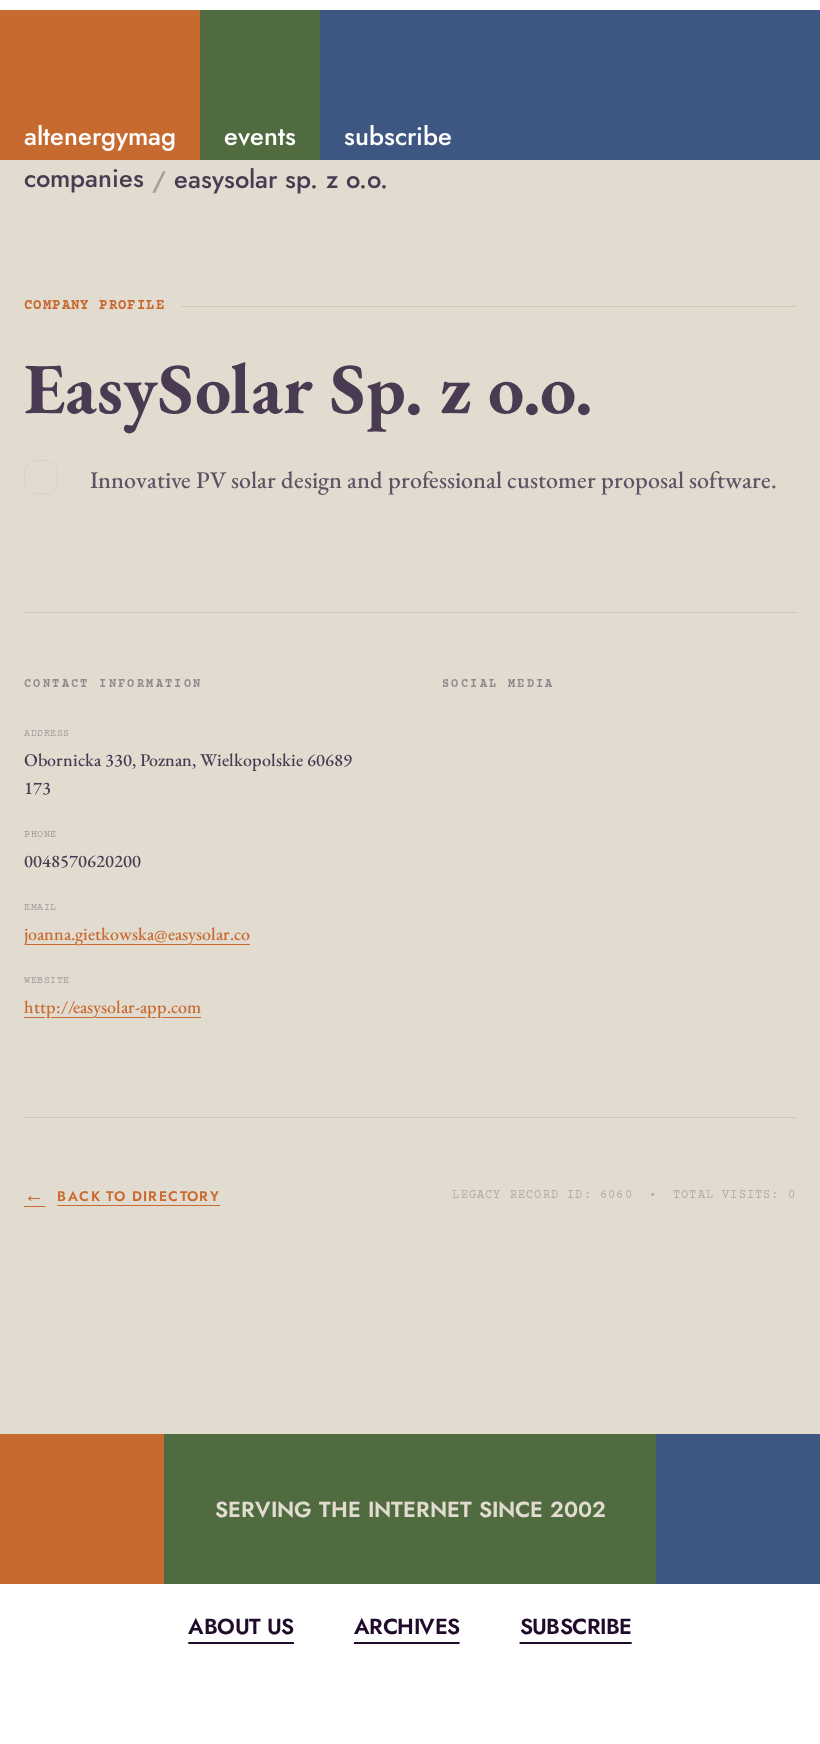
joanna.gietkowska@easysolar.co (137, 933)
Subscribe (576, 1626)
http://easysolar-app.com (112, 1006)
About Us (241, 1626)
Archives (407, 1626)
